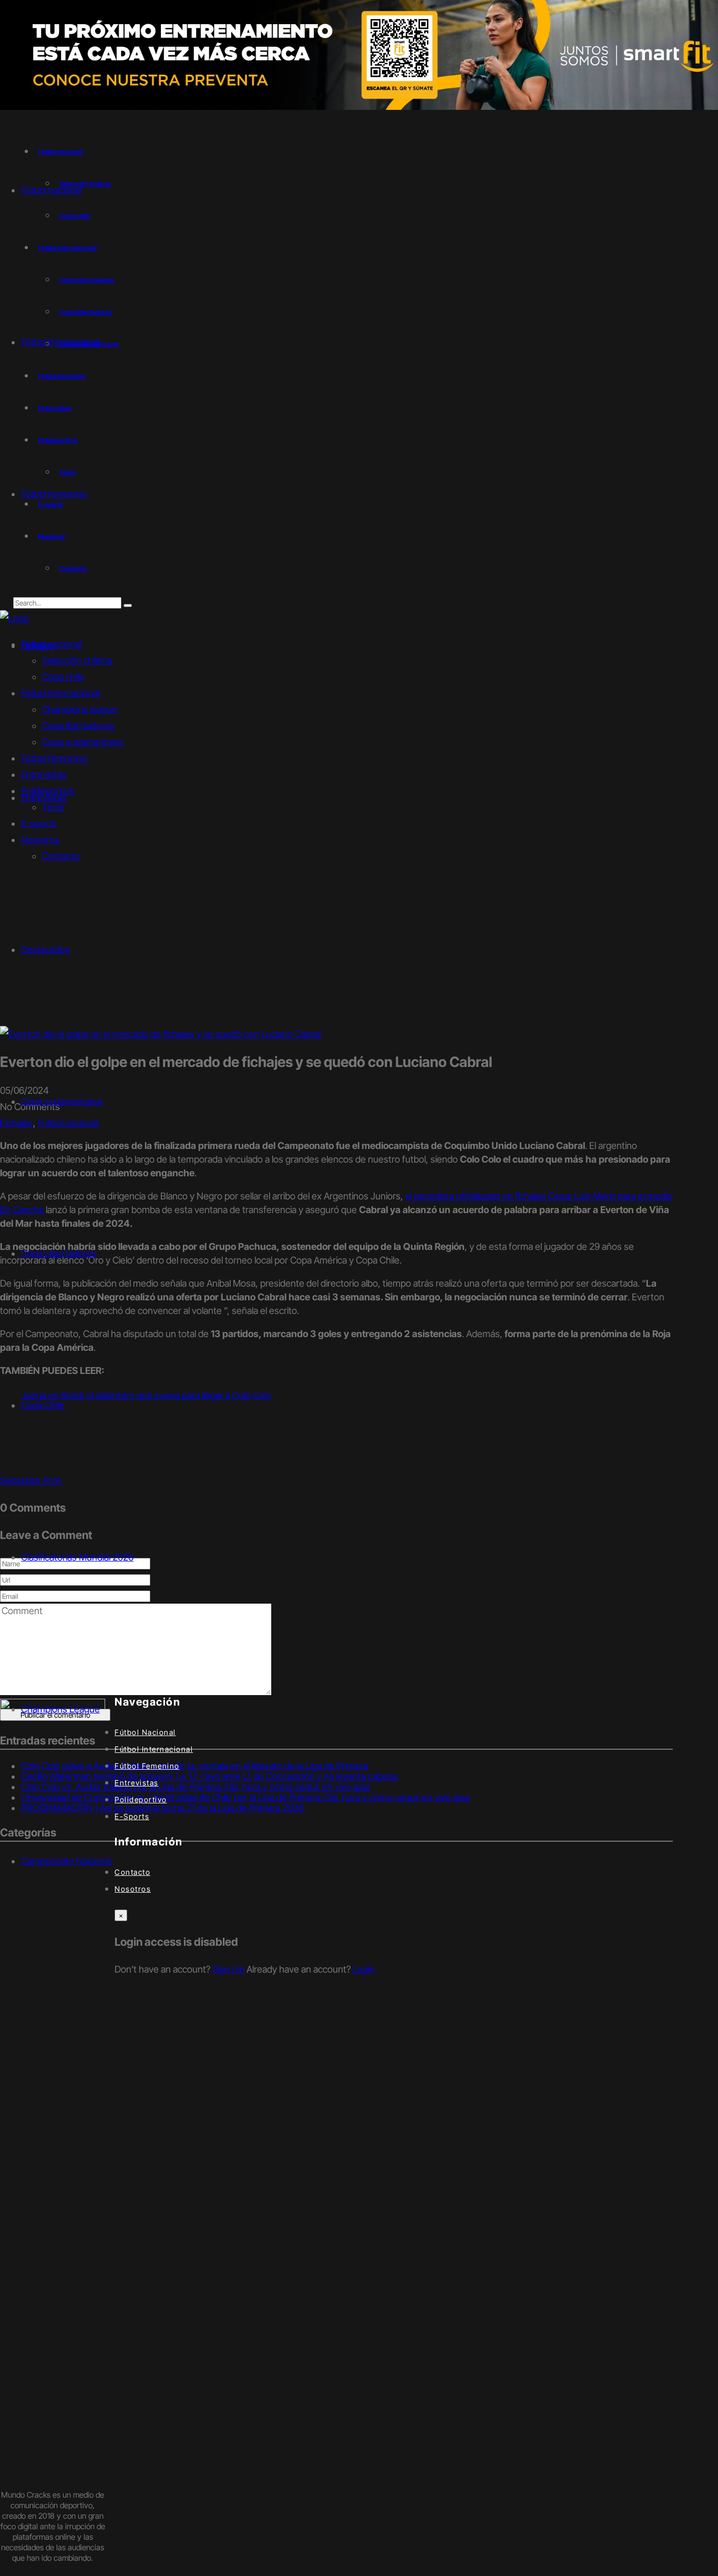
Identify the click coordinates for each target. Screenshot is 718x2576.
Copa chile (75, 216)
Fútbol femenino (62, 376)
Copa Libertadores (59, 1253)
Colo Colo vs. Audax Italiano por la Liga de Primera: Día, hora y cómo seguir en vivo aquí (196, 1787)
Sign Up (228, 1969)
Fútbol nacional (61, 152)
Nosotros (52, 536)
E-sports (51, 504)
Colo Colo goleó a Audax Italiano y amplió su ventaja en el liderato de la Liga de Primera (194, 1766)
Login (364, 1969)
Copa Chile (43, 1405)
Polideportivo (58, 440)
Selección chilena (77, 660)
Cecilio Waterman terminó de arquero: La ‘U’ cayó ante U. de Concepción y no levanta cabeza (209, 1776)
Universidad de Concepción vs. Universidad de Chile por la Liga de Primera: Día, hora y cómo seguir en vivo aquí (245, 1797)
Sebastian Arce (31, 1480)
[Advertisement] (359, 947)
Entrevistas (55, 408)
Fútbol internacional (68, 248)
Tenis (67, 472)
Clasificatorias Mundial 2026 (77, 1557)
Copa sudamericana (83, 742)
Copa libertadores (86, 312)
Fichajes (17, 1123)
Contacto (73, 568)
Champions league (87, 280)
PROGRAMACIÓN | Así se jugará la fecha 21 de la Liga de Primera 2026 (162, 1808)
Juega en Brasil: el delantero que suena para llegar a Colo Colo (146, 1395)
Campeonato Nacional (66, 1861)
